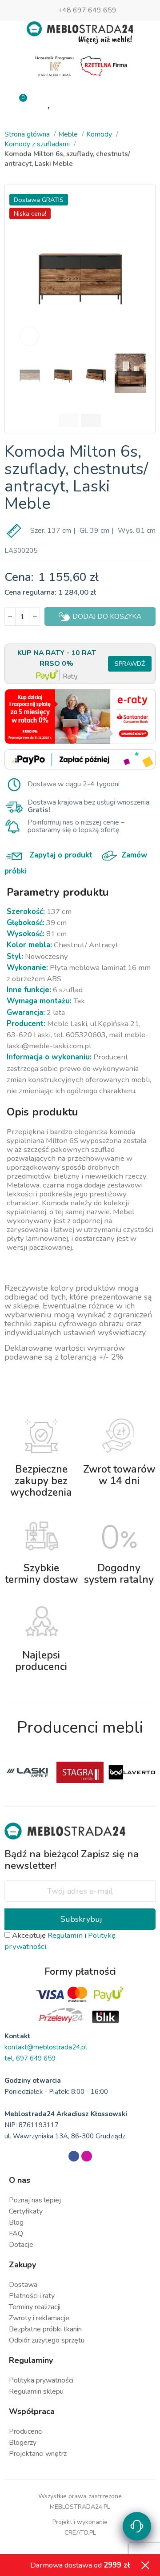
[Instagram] (87, 2156)
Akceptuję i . (60, 1941)
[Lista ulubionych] (50, 102)
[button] (23, 270)
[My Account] (80, 102)
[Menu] (141, 102)
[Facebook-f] (74, 2156)
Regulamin (65, 1935)
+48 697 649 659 (87, 10)
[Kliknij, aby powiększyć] (29, 336)
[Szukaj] (110, 102)
